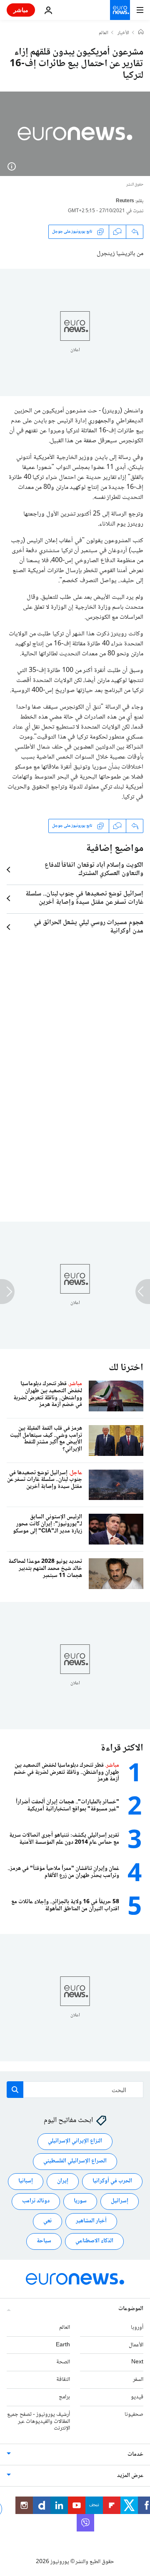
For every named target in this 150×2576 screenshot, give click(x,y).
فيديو (137, 2397)
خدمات (135, 2455)
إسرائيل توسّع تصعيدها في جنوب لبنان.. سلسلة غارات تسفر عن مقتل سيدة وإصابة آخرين (84, 898)
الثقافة (63, 2380)
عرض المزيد (130, 2476)
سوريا (80, 2202)
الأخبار (123, 33)
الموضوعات (131, 2309)
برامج (64, 2397)
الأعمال (136, 2345)
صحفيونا (134, 2415)
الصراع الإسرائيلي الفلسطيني (75, 2162)
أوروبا (137, 2328)
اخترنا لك (126, 1368)
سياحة (44, 2241)
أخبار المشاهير (91, 2221)
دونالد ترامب (36, 2202)
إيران (63, 2182)
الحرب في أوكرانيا (112, 2182)
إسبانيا (26, 2182)
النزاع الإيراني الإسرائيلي (75, 2142)
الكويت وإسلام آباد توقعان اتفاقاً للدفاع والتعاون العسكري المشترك (94, 870)
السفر (138, 2380)
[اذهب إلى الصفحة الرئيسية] (120, 10)
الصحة (63, 2363)
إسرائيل (120, 2202)
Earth (63, 2345)
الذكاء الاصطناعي (94, 2241)
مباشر (21, 10)
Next (137, 2363)
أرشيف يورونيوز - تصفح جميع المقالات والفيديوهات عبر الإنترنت (39, 2422)
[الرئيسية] (141, 33)
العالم (104, 33)
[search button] (15, 2090)
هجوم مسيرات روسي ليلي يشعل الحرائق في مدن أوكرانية (89, 927)
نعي (47, 2221)
